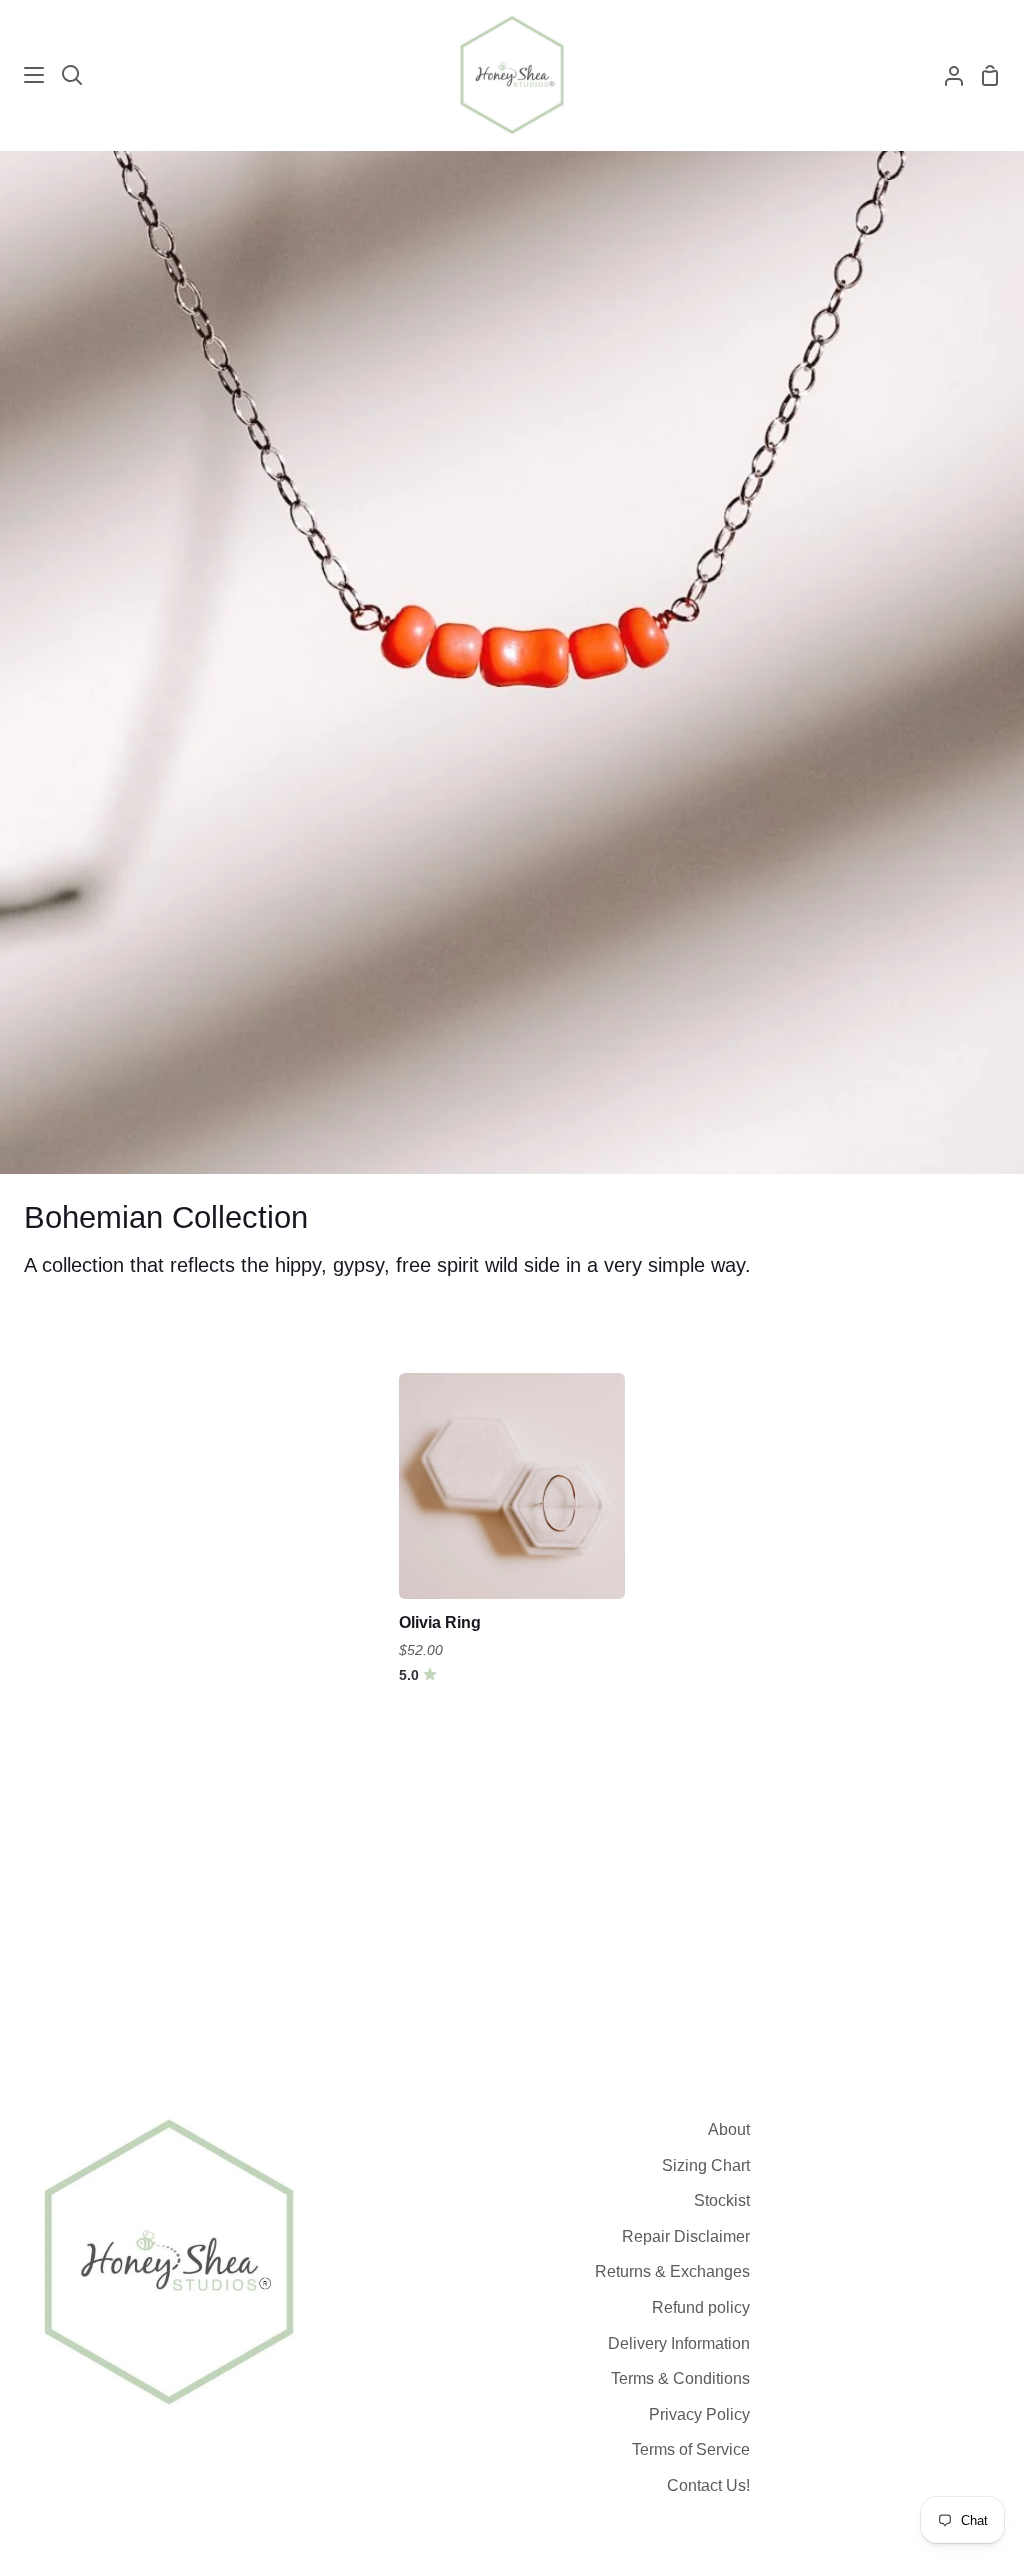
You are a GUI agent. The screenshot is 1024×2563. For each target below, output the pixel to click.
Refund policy (701, 2307)
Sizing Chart (706, 2165)
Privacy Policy (699, 2414)
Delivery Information (679, 2343)
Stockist (722, 2200)
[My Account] (946, 75)
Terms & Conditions (680, 2378)
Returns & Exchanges (672, 2271)
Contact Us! (708, 2485)
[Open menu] (23, 75)
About (729, 2129)
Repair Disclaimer (686, 2236)
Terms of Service (691, 2449)
